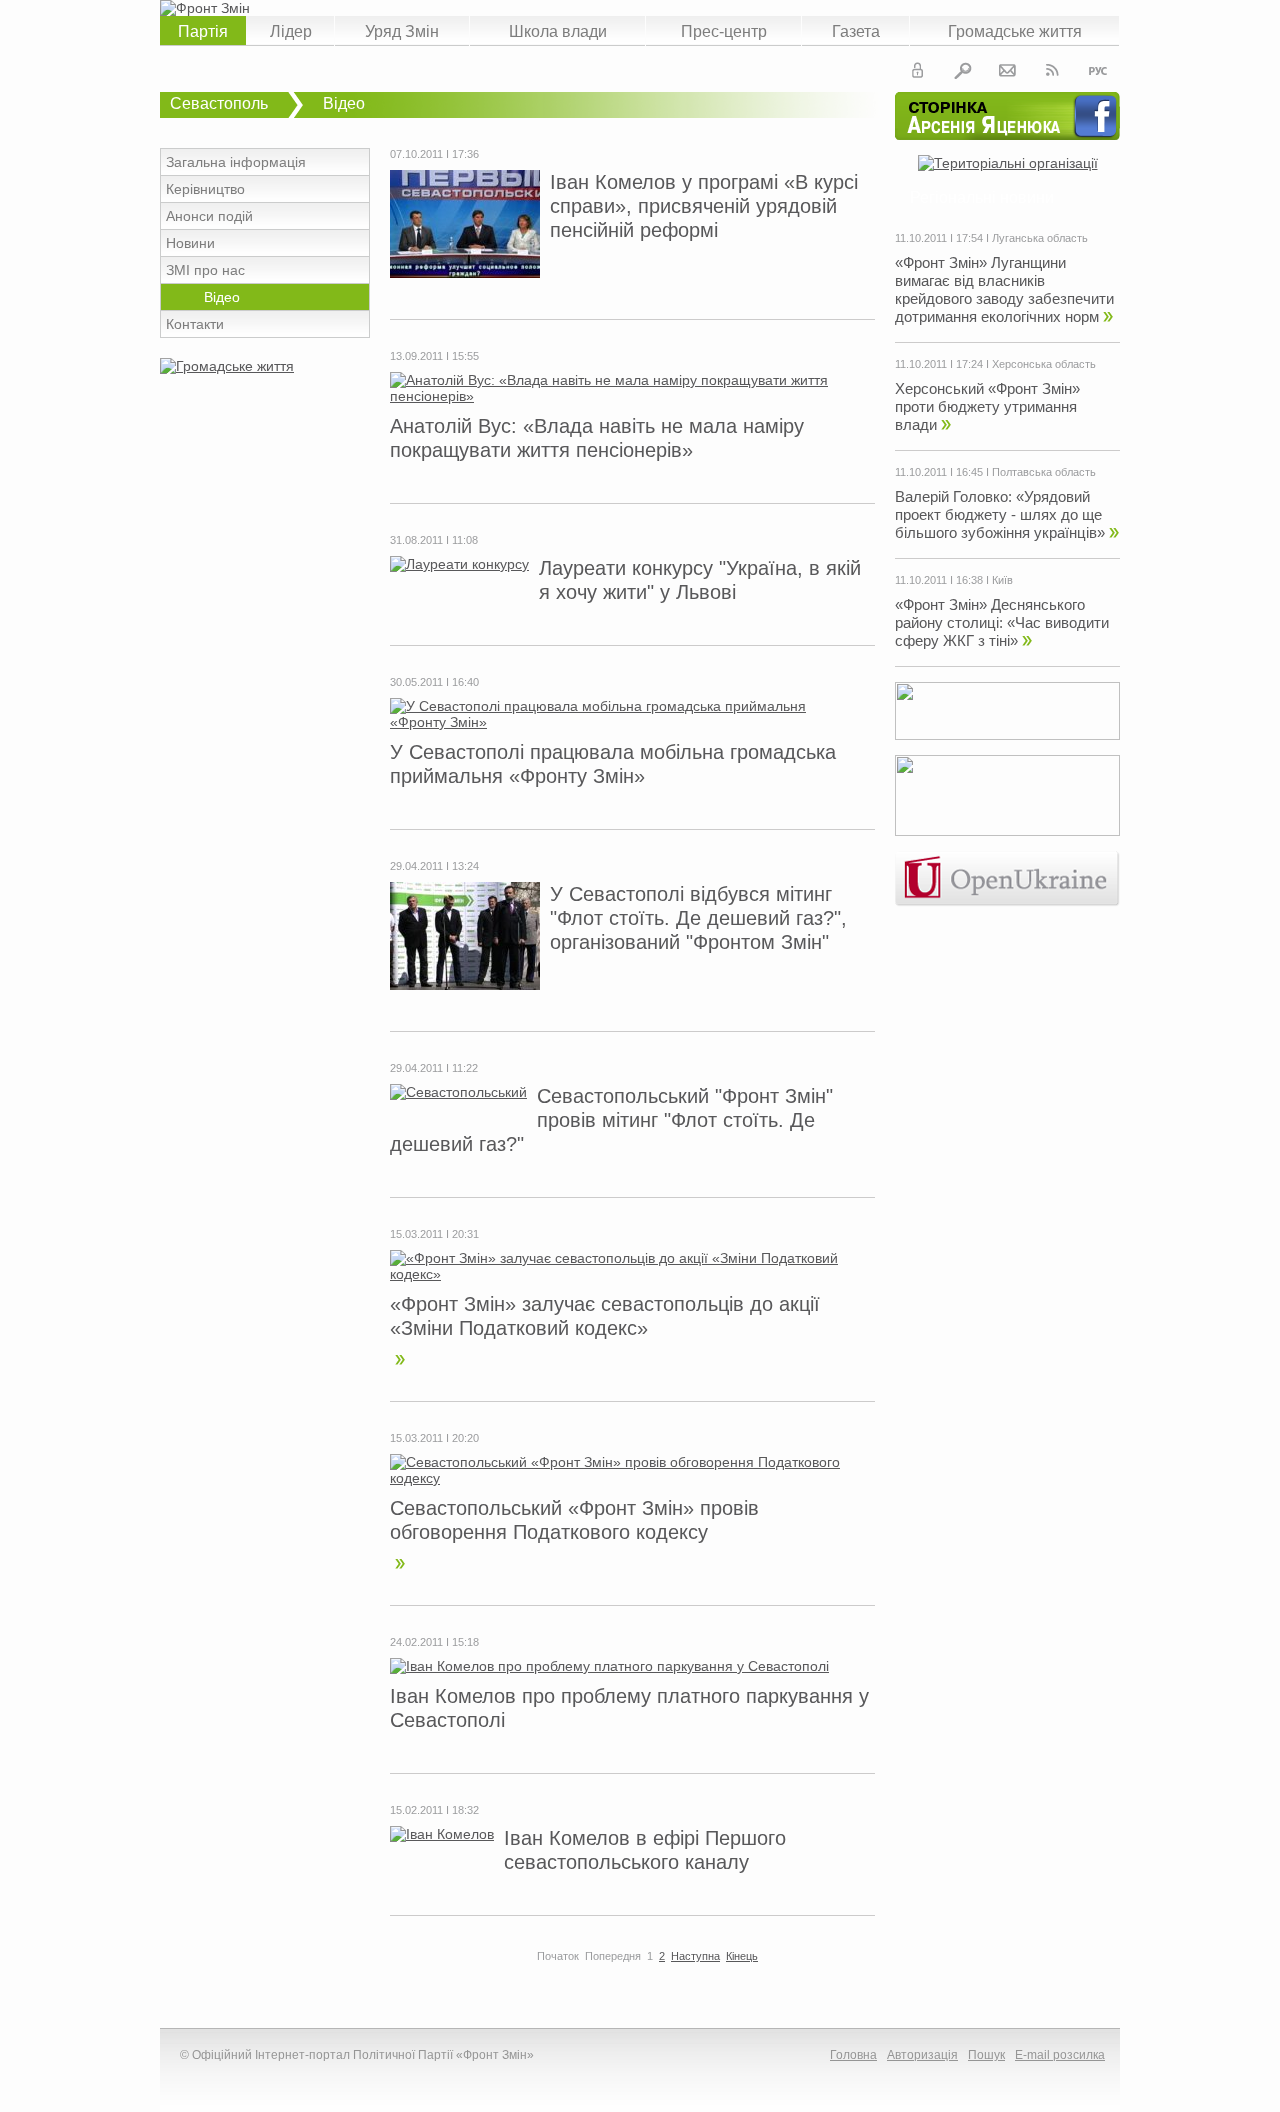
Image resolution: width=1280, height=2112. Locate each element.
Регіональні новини (982, 197)
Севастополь (219, 103)
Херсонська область (1044, 364)
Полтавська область (1044, 472)
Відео (344, 103)
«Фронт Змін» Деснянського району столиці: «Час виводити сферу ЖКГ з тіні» (1002, 622)
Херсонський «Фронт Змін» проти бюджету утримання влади (987, 406)
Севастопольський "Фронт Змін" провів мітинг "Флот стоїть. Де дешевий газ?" (611, 1120)
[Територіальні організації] (1008, 163)
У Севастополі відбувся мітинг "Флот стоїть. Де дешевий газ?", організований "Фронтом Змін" (698, 918)
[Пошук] (963, 74)
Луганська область (1040, 238)
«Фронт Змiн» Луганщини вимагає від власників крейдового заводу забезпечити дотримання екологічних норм (1004, 289)
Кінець (742, 1956)
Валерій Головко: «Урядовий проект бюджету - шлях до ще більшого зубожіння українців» (1000, 514)
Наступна (695, 1956)
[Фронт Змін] (640, 8)
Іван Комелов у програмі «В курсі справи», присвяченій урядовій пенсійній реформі (704, 206)
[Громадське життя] (227, 366)
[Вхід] (918, 74)
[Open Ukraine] (1007, 902)
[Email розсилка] (1008, 74)
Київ (1002, 580)
